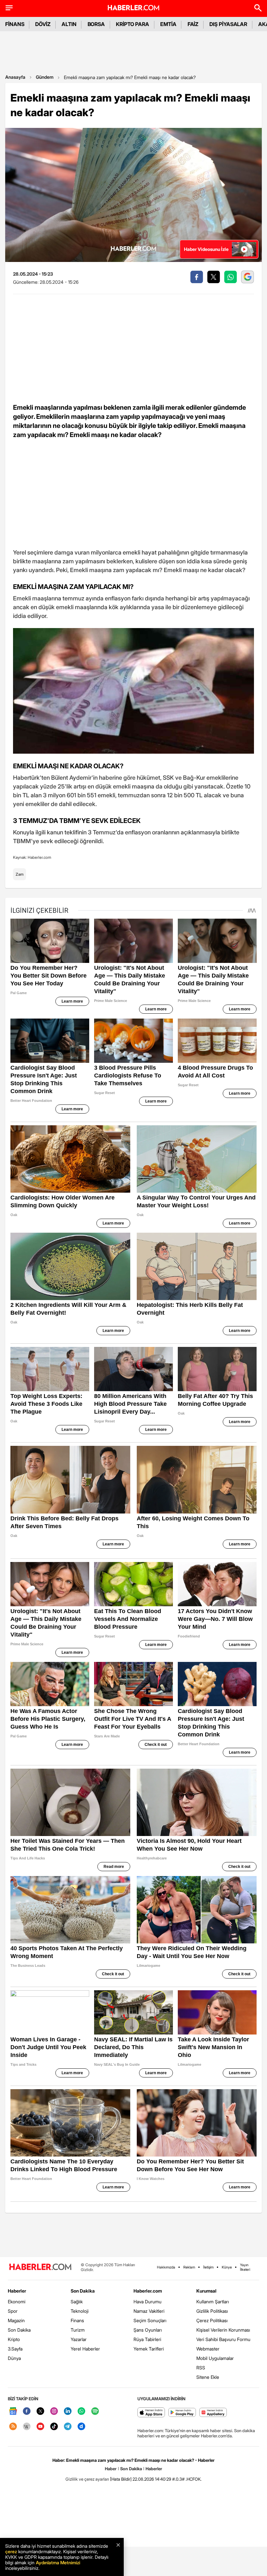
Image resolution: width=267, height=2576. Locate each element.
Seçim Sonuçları (150, 2320)
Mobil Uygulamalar (215, 2358)
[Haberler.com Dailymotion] (81, 2427)
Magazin (16, 2320)
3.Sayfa (15, 2349)
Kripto (14, 2339)
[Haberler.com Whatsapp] (81, 2412)
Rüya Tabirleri (147, 2339)
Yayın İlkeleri (245, 2267)
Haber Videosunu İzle (206, 249)
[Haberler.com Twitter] (40, 2412)
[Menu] (9, 8)
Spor (13, 2311)
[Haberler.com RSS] (13, 2427)
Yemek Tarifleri (149, 2349)
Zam (20, 874)
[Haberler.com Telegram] (68, 2427)
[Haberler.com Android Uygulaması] (182, 2413)
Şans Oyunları (148, 2330)
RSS (201, 2368)
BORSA (96, 24)
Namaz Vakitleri (149, 2311)
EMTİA (168, 24)
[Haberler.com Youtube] (40, 2427)
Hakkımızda (166, 2267)
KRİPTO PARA (133, 24)
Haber (111, 2469)
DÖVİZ (43, 24)
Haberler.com (148, 2291)
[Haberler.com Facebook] (27, 2412)
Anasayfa (15, 77)
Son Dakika (19, 2330)
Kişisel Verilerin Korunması (223, 2330)
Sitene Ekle (208, 2377)
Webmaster (208, 2349)
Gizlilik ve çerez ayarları (87, 2479)
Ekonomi (17, 2302)
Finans (77, 2320)
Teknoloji (80, 2311)
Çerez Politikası (212, 2320)
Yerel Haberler (85, 2349)
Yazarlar (79, 2339)
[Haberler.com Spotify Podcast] (95, 2412)
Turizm (78, 2330)
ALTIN (69, 24)
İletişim (208, 2267)
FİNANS (15, 24)
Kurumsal (206, 2291)
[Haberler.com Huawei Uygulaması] (213, 2413)
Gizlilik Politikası (212, 2311)
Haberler (17, 2291)
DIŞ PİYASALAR (228, 24)
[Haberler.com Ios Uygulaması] (151, 2413)
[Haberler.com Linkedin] (68, 2412)
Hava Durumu (148, 2302)
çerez (11, 2551)
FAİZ (193, 24)
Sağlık (77, 2302)
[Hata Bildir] (121, 2479)
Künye (227, 2267)
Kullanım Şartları (213, 2302)
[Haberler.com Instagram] (54, 2412)
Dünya (14, 2358)
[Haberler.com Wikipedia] (27, 2427)
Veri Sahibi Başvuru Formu (223, 2339)
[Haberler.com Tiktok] (54, 2427)
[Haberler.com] (40, 2267)
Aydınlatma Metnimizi (58, 2562)
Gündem (45, 77)
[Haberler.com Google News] (13, 2412)
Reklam (189, 2267)
